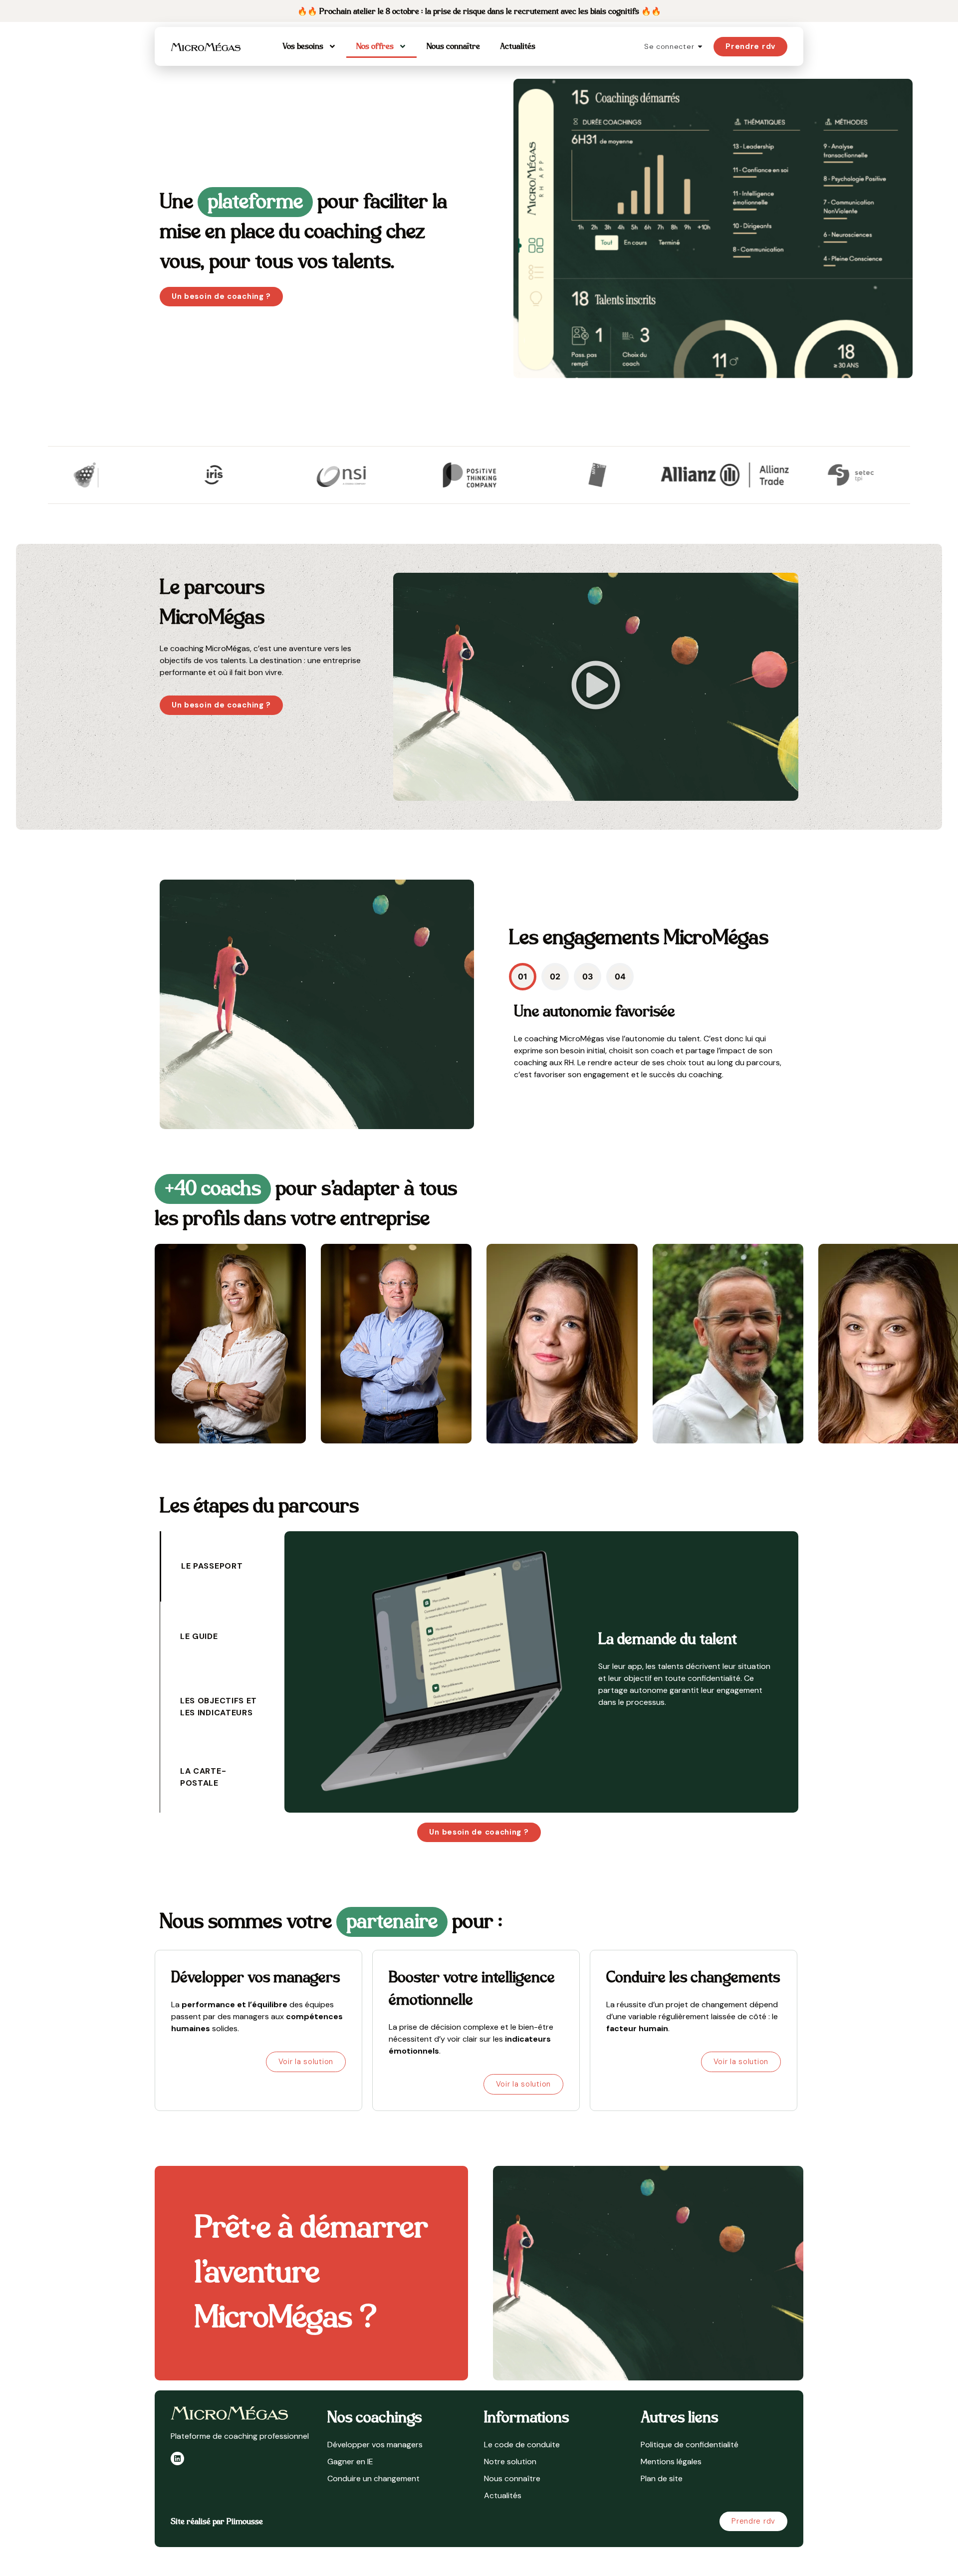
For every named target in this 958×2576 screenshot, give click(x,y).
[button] (596, 687)
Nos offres (375, 46)
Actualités (518, 46)
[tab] (523, 977)
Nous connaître (453, 46)
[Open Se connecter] (700, 47)
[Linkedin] (177, 2459)
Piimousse (245, 2522)
